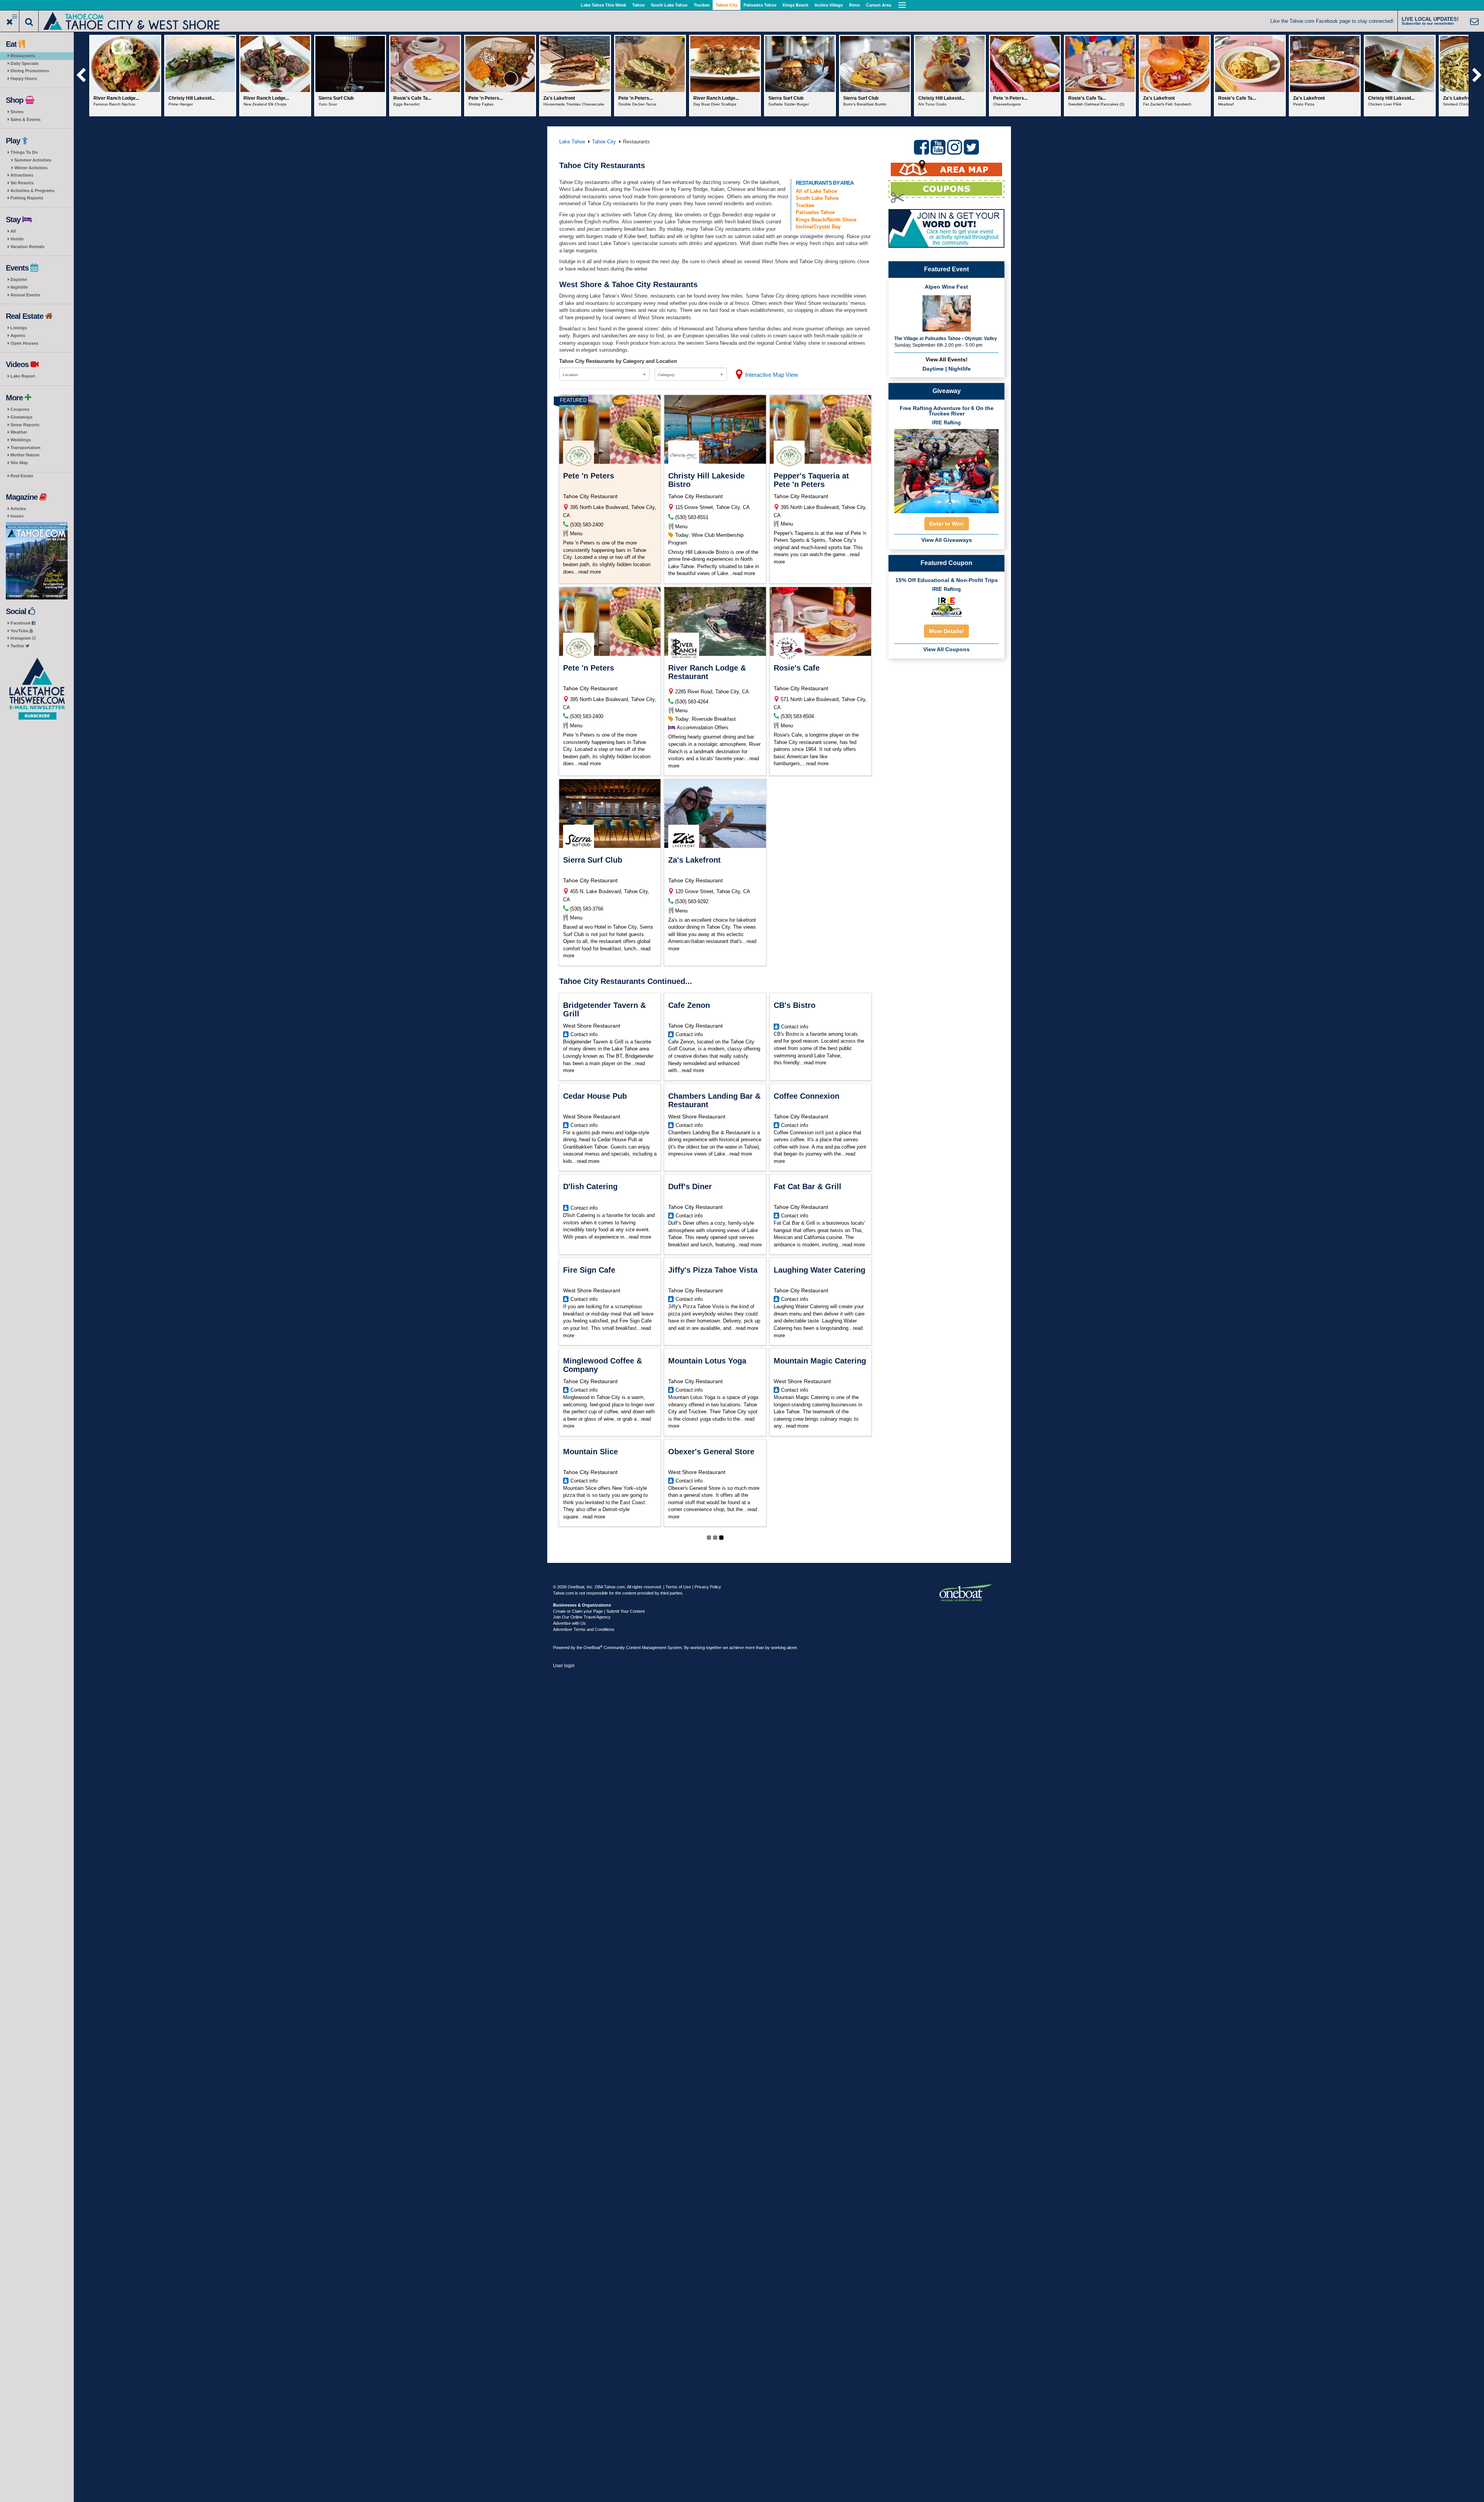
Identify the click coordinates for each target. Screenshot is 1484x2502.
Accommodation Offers (703, 728)
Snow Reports (25, 425)
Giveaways (21, 417)
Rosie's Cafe (797, 668)
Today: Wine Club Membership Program (706, 539)
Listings (19, 328)
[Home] (132, 20)
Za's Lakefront (694, 860)
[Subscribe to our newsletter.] (37, 689)
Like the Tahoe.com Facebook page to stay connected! (1332, 21)
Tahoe (638, 5)
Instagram (21, 638)
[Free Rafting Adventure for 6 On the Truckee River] (946, 469)
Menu (576, 534)
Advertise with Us (569, 1623)
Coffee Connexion (807, 1096)
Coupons (20, 409)
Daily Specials (25, 63)
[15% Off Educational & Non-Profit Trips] (946, 607)
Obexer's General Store (711, 1452)
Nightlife (19, 287)
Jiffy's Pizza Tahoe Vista (713, 1270)
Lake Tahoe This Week (603, 5)
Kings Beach (796, 5)
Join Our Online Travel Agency (582, 1617)
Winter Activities (31, 168)
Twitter (18, 646)
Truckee (702, 5)
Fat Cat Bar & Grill (808, 1186)
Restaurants (23, 56)
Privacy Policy (708, 1587)
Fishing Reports (27, 198)
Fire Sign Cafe (589, 1270)
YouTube (20, 631)
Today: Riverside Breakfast (705, 719)
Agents (18, 335)
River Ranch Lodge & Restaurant (707, 672)
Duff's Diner (690, 1186)
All (13, 231)
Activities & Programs (32, 191)
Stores (17, 112)
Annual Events (25, 295)
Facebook (21, 623)
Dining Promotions (30, 71)
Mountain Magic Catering (820, 1361)
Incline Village (829, 5)
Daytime (19, 279)
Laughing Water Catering (819, 1270)
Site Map (19, 463)
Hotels (17, 239)
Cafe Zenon (689, 1005)
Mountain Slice (591, 1452)
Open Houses (24, 343)
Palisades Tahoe (760, 5)
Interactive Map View (772, 375)
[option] (125, 76)
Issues (17, 516)
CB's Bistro (795, 1005)
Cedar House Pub (595, 1096)
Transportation (26, 448)
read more (590, 572)
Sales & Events (26, 119)
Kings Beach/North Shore (826, 220)
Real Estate (22, 476)
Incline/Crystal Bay (818, 227)
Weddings (21, 440)
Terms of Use (678, 1587)
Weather (19, 432)
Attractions (22, 175)
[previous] (81, 76)
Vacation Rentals (27, 247)
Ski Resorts (22, 183)
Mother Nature (25, 455)
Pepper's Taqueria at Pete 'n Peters (811, 480)
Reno (854, 5)
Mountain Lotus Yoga (707, 1361)
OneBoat (593, 1648)
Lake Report (23, 376)
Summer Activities (33, 160)
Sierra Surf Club (593, 860)
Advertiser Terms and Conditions (584, 1629)
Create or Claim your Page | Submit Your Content (599, 1611)
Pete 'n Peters (589, 476)
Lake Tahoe (572, 142)
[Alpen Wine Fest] (947, 313)
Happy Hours (24, 78)
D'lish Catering (590, 1186)
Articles (18, 509)
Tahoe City (727, 5)
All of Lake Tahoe (816, 191)
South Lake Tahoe (669, 5)
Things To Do (24, 152)
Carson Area (879, 5)
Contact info (584, 1034)
